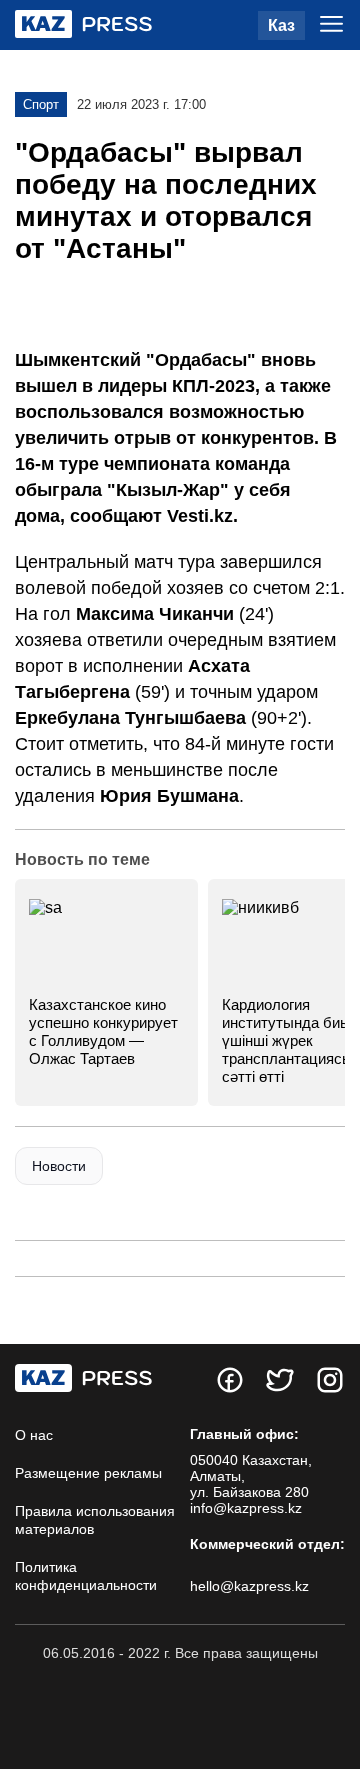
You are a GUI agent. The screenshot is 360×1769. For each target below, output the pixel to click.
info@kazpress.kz (246, 1508)
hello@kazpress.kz (249, 1586)
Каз (281, 25)
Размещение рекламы (88, 1473)
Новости (59, 1166)
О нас (34, 1435)
